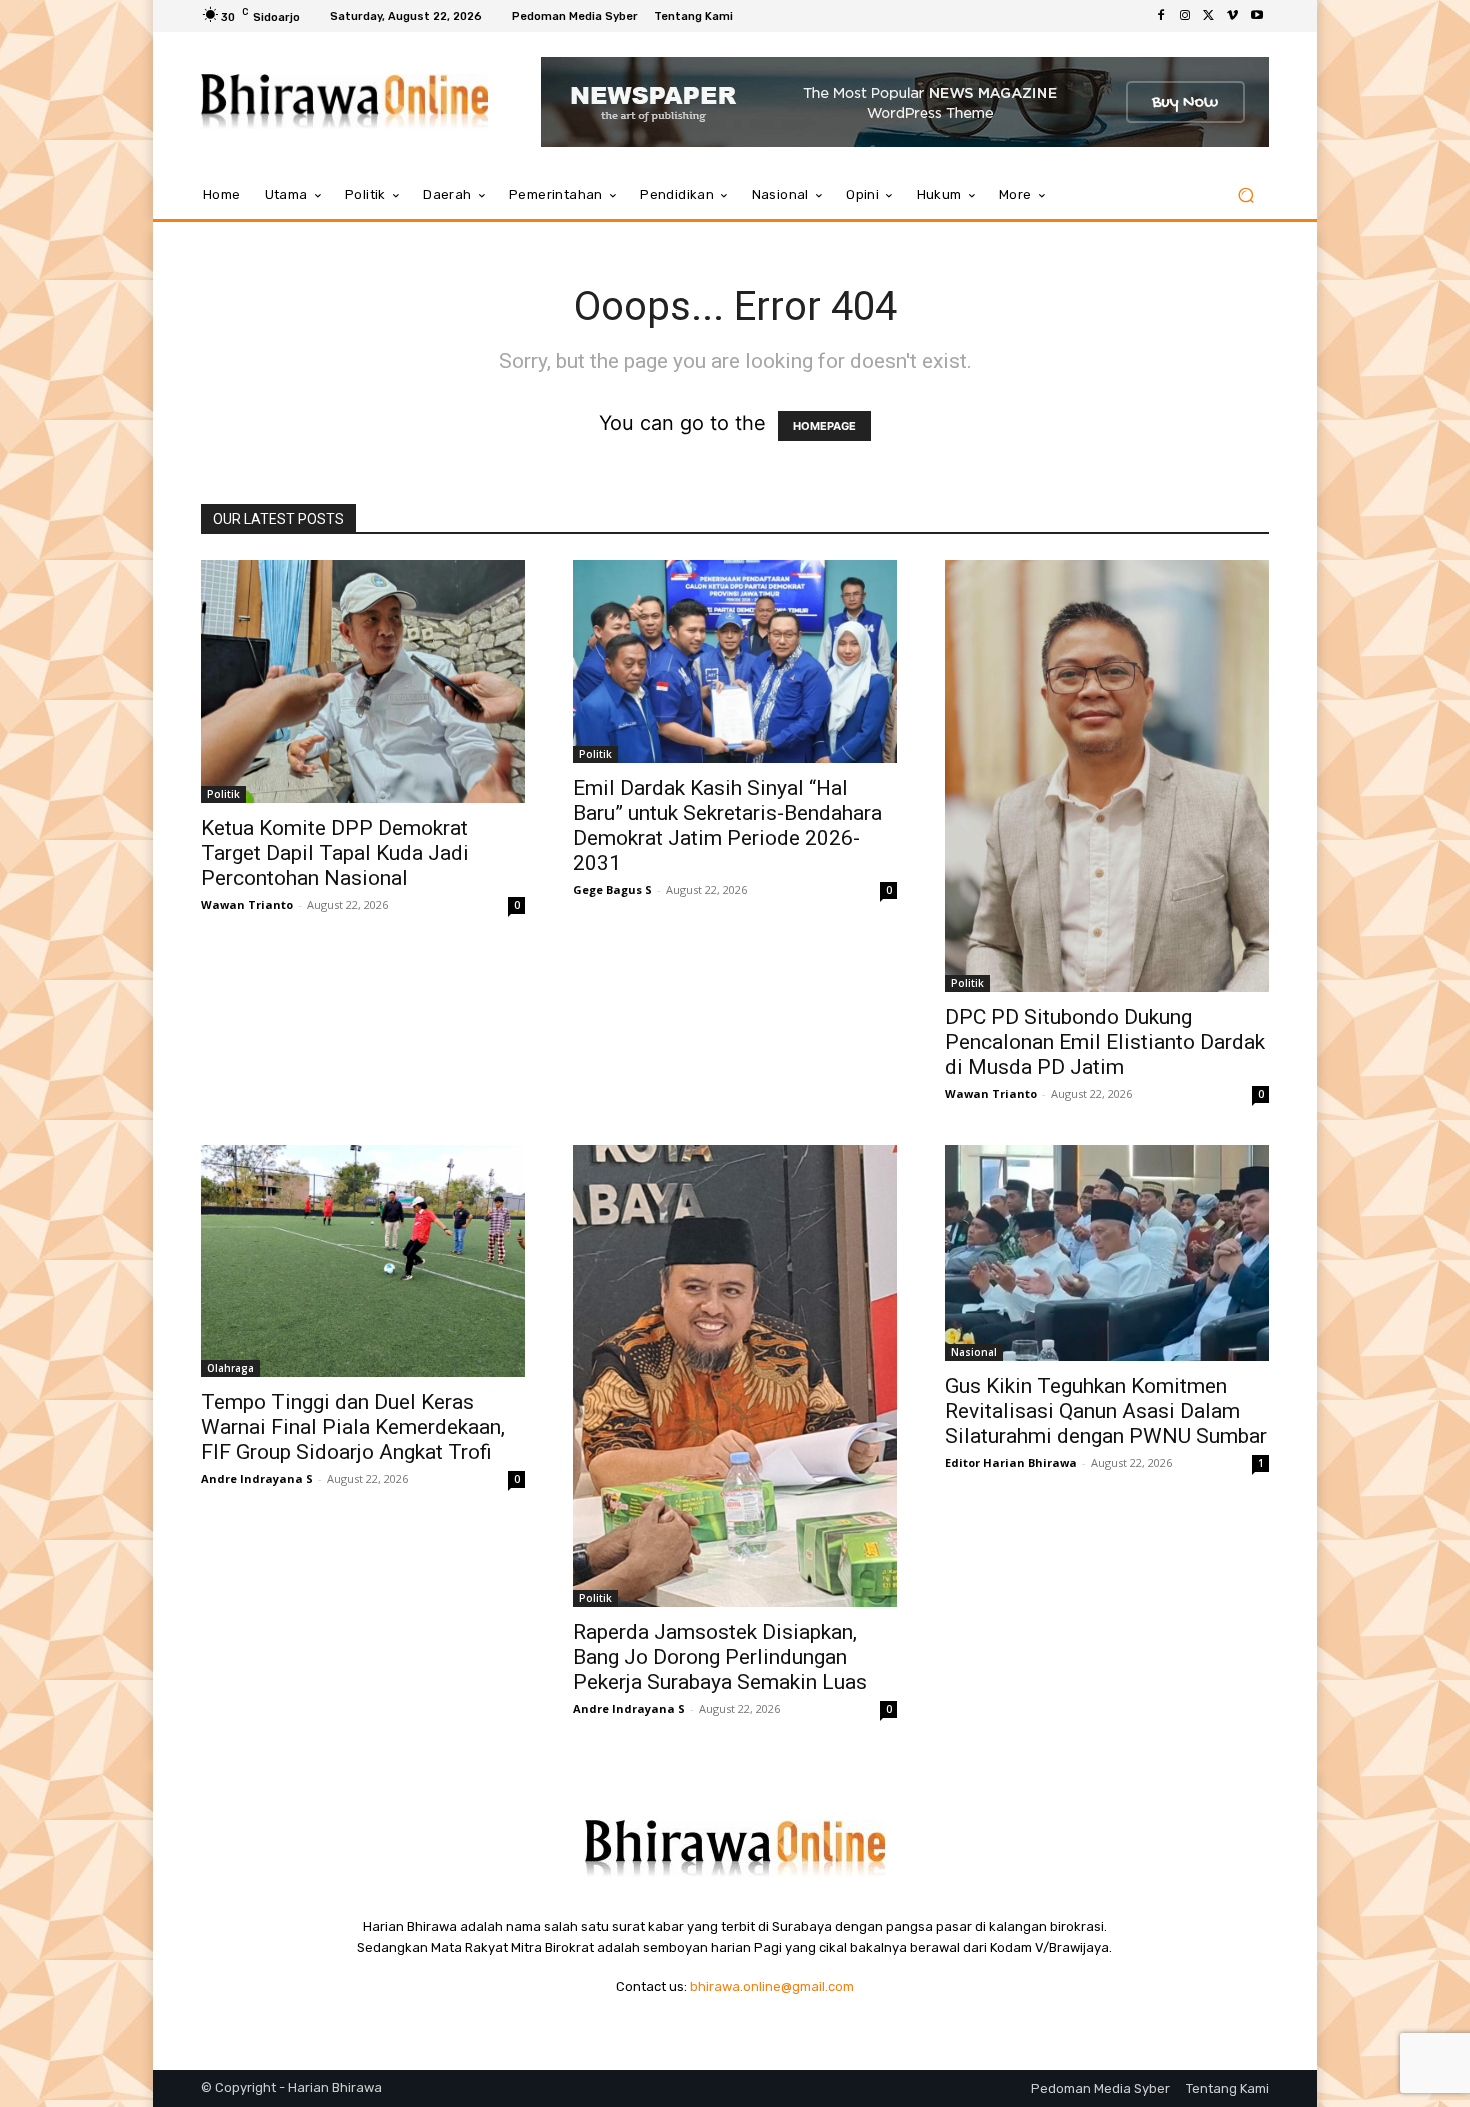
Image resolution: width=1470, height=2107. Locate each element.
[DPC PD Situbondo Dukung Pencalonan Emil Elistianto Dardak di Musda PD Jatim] (1107, 776)
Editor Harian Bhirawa (1011, 1462)
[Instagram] (1185, 16)
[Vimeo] (1233, 16)
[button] (1245, 195)
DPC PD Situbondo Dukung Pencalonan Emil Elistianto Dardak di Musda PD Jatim (1105, 1042)
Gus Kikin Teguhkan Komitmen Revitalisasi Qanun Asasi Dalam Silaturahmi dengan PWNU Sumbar (1106, 1411)
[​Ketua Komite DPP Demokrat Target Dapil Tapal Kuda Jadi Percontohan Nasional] (363, 681)
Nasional (974, 1352)
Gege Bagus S (612, 889)
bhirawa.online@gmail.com (772, 1986)
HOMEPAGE (824, 426)
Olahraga (230, 1368)
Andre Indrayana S (257, 1478)
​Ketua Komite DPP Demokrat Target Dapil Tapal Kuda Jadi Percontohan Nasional (335, 853)
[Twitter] (1209, 16)
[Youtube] (1257, 16)
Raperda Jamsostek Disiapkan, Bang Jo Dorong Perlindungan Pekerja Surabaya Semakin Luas (720, 1657)
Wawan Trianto (247, 904)
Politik (223, 794)
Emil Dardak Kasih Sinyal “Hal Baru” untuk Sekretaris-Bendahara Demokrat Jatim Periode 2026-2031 (727, 825)
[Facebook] (1161, 16)
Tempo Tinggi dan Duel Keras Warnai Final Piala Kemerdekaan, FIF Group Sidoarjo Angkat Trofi (353, 1427)
